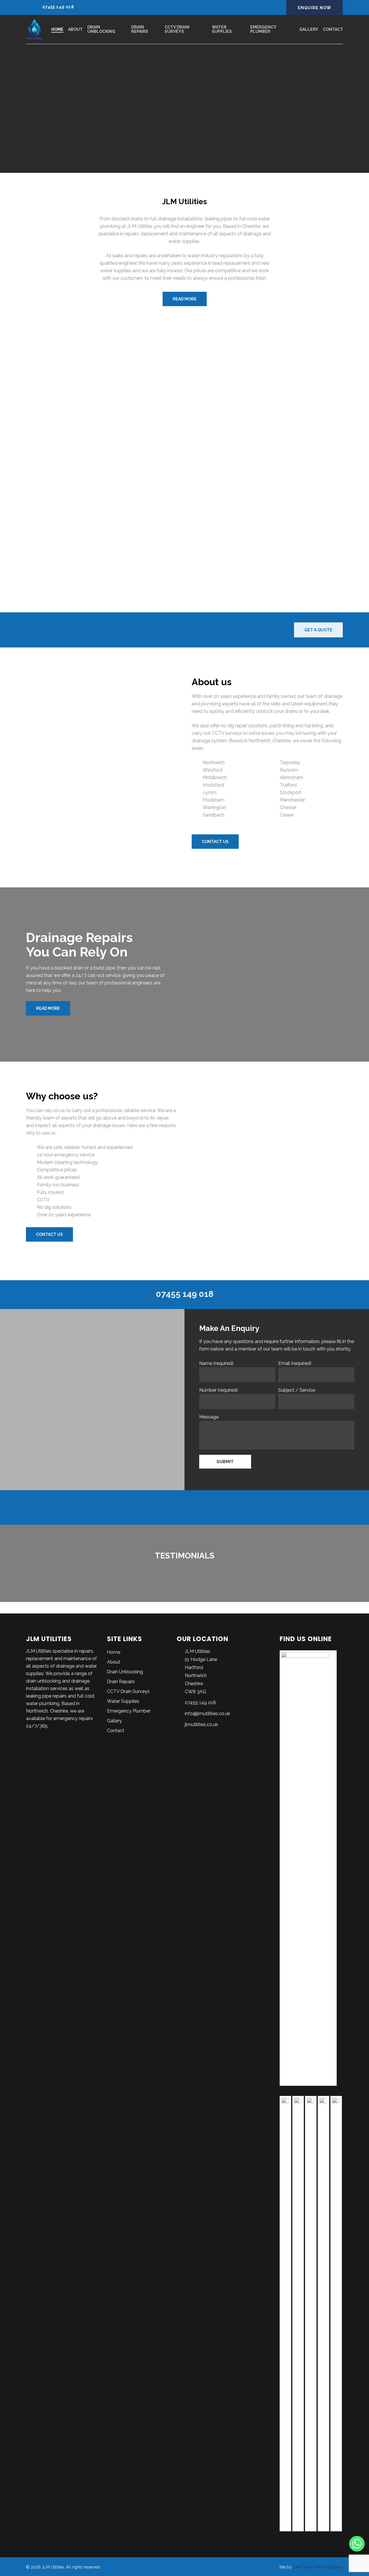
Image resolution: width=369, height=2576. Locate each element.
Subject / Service (297, 1390)
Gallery (114, 1721)
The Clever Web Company (318, 2567)
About (114, 1662)
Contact (116, 1731)
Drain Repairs (121, 1682)
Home (114, 1652)
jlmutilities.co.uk (201, 1724)
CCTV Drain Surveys (128, 1691)
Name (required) (216, 1363)
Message (209, 1417)
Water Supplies (123, 1701)
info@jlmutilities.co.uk (207, 1714)
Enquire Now (315, 8)
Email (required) (295, 1363)
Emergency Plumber (129, 1711)
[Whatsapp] (357, 2544)
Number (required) (219, 1390)
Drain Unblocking (125, 1672)
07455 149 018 (58, 7)
